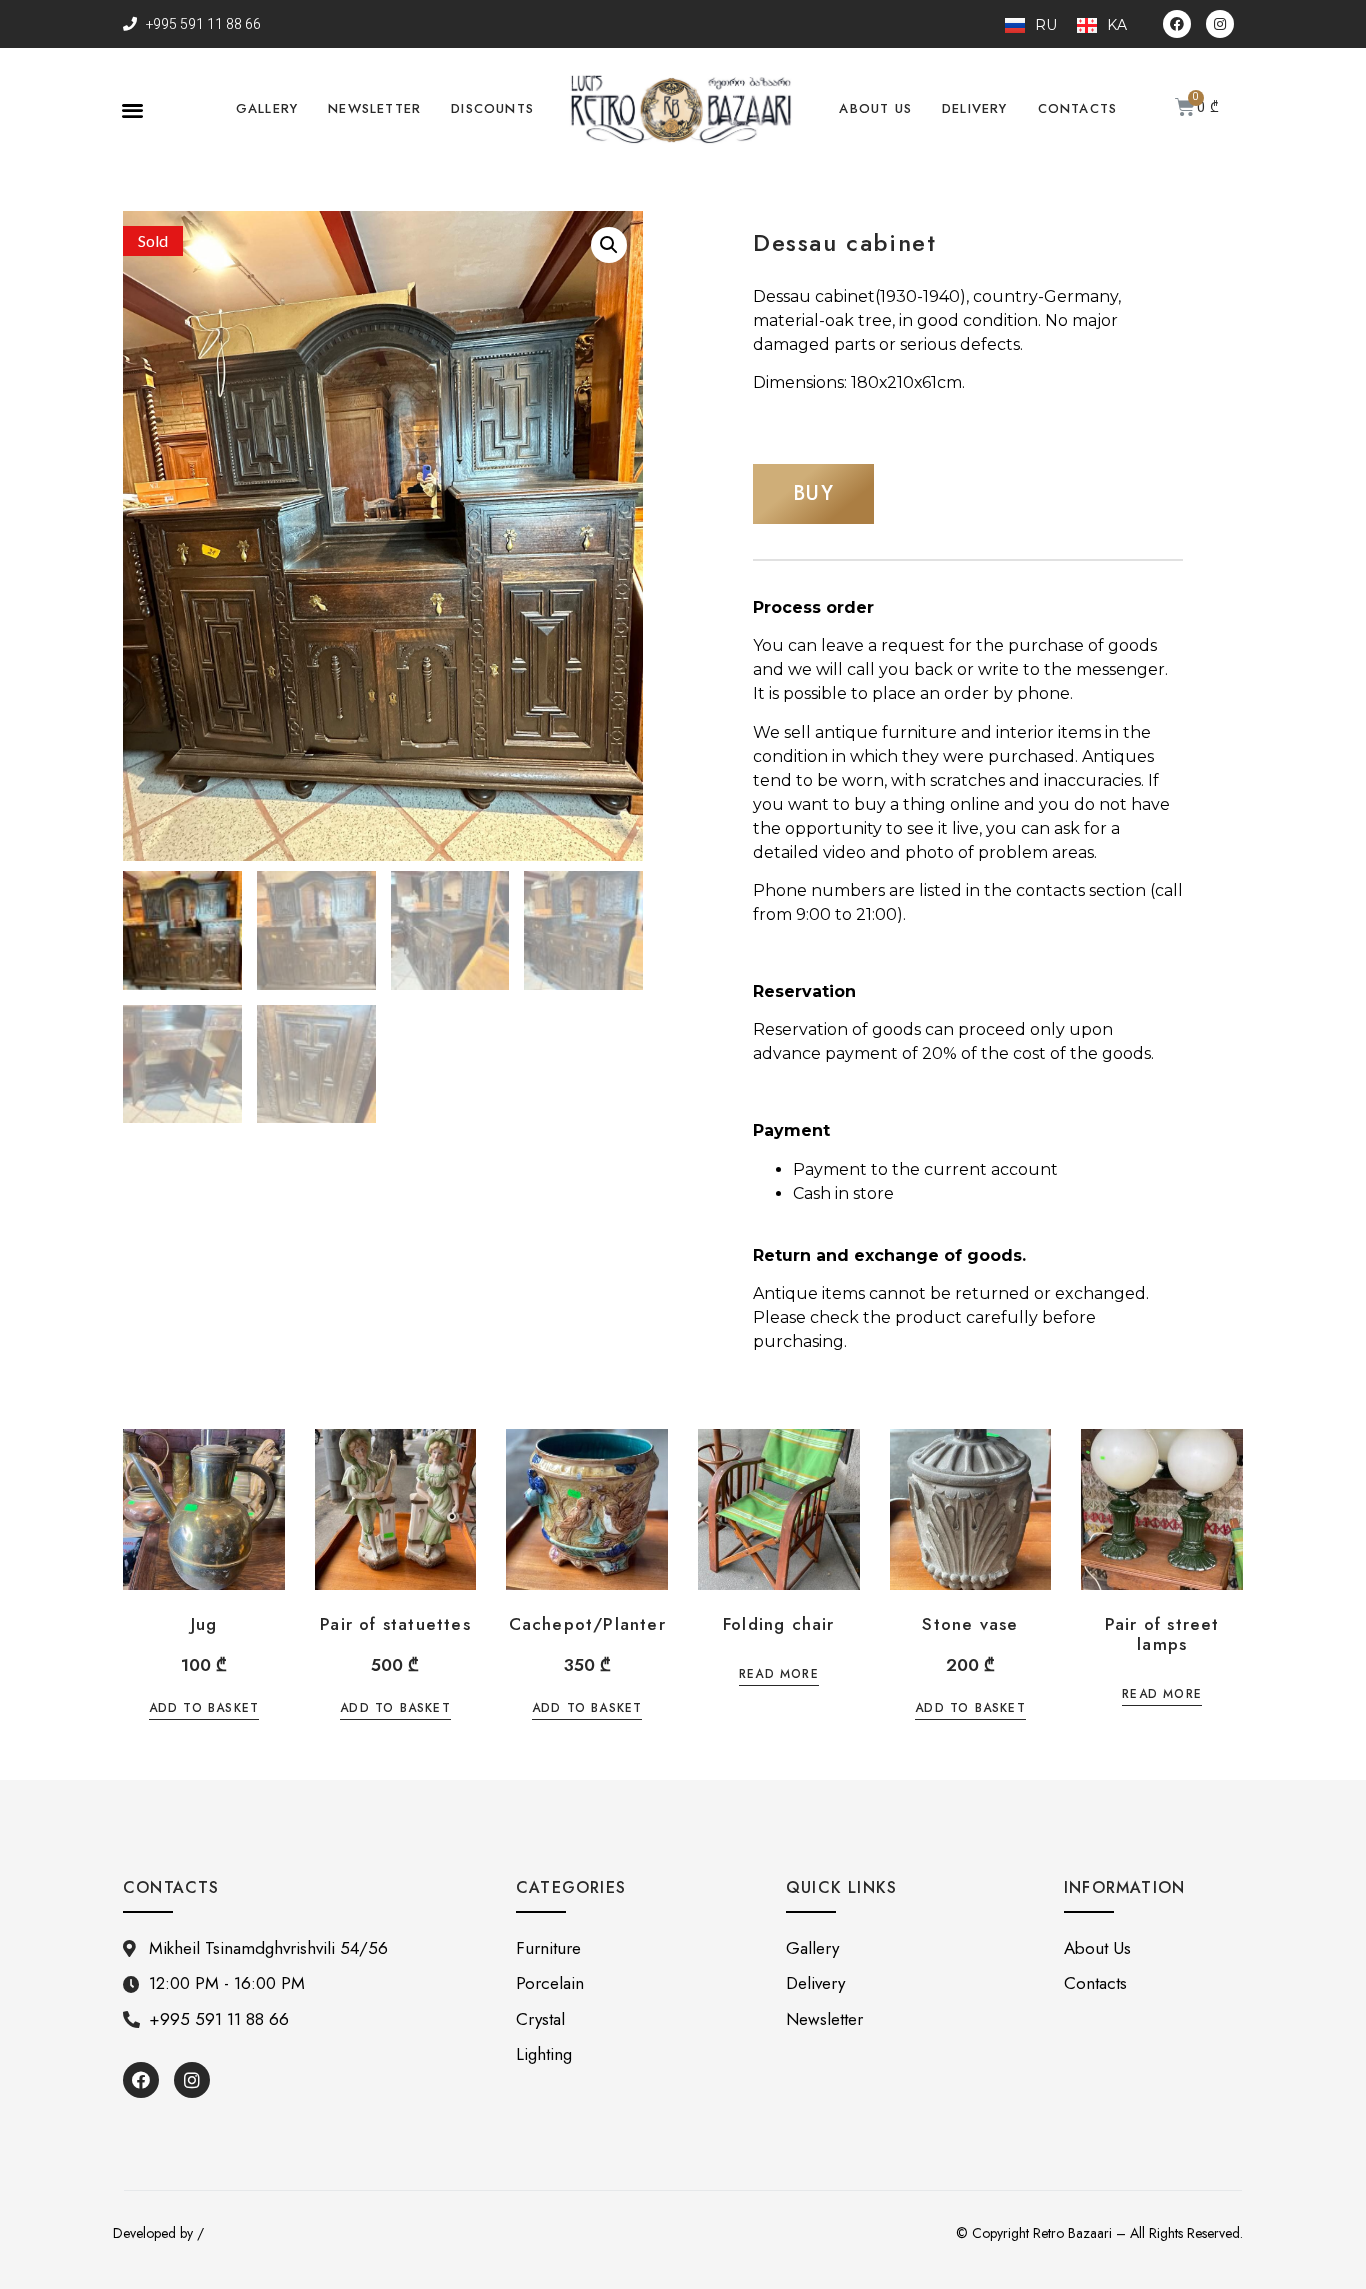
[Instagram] (1220, 24)
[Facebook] (1177, 24)
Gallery (267, 108)
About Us (875, 108)
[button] (132, 109)
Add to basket (204, 1709)
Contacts (1078, 108)
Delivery (975, 108)
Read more (779, 1675)
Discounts (492, 108)
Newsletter (374, 108)
